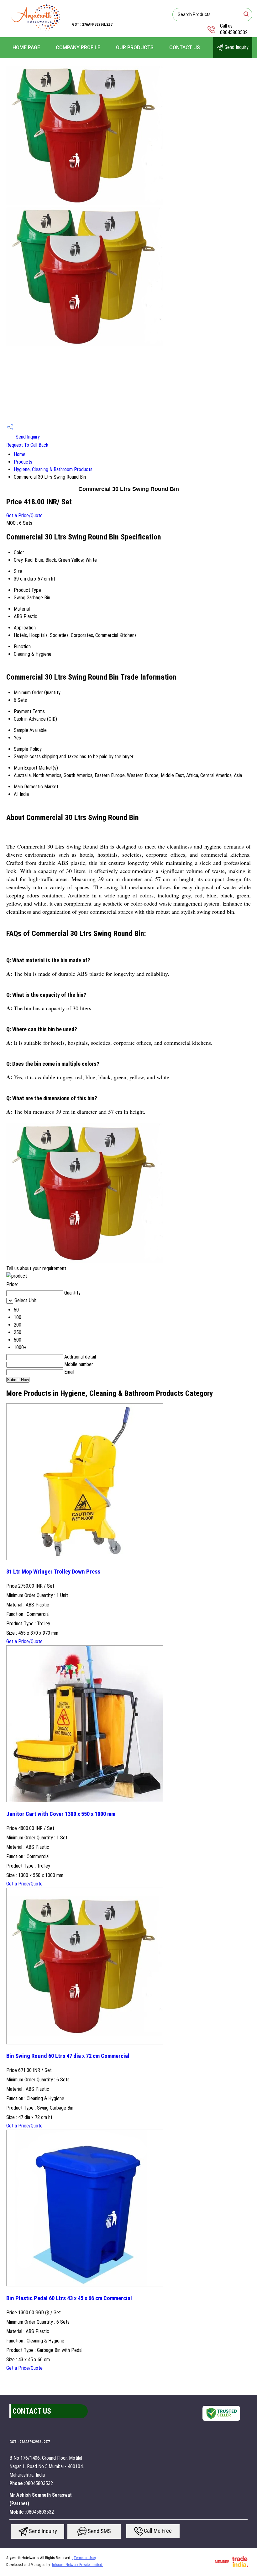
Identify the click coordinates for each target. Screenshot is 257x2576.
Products (23, 462)
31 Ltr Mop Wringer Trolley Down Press (53, 1572)
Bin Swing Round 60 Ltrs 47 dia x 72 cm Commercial (68, 2056)
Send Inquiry (236, 47)
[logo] (36, 30)
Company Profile (78, 47)
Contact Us (185, 47)
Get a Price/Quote (24, 515)
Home (20, 454)
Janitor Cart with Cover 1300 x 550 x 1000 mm (61, 1814)
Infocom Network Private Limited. (78, 2565)
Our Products (135, 47)
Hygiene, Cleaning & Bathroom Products (53, 469)
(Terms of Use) (84, 2558)
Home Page (26, 47)
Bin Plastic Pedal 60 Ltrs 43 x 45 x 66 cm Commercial (69, 2298)
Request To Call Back (27, 445)
